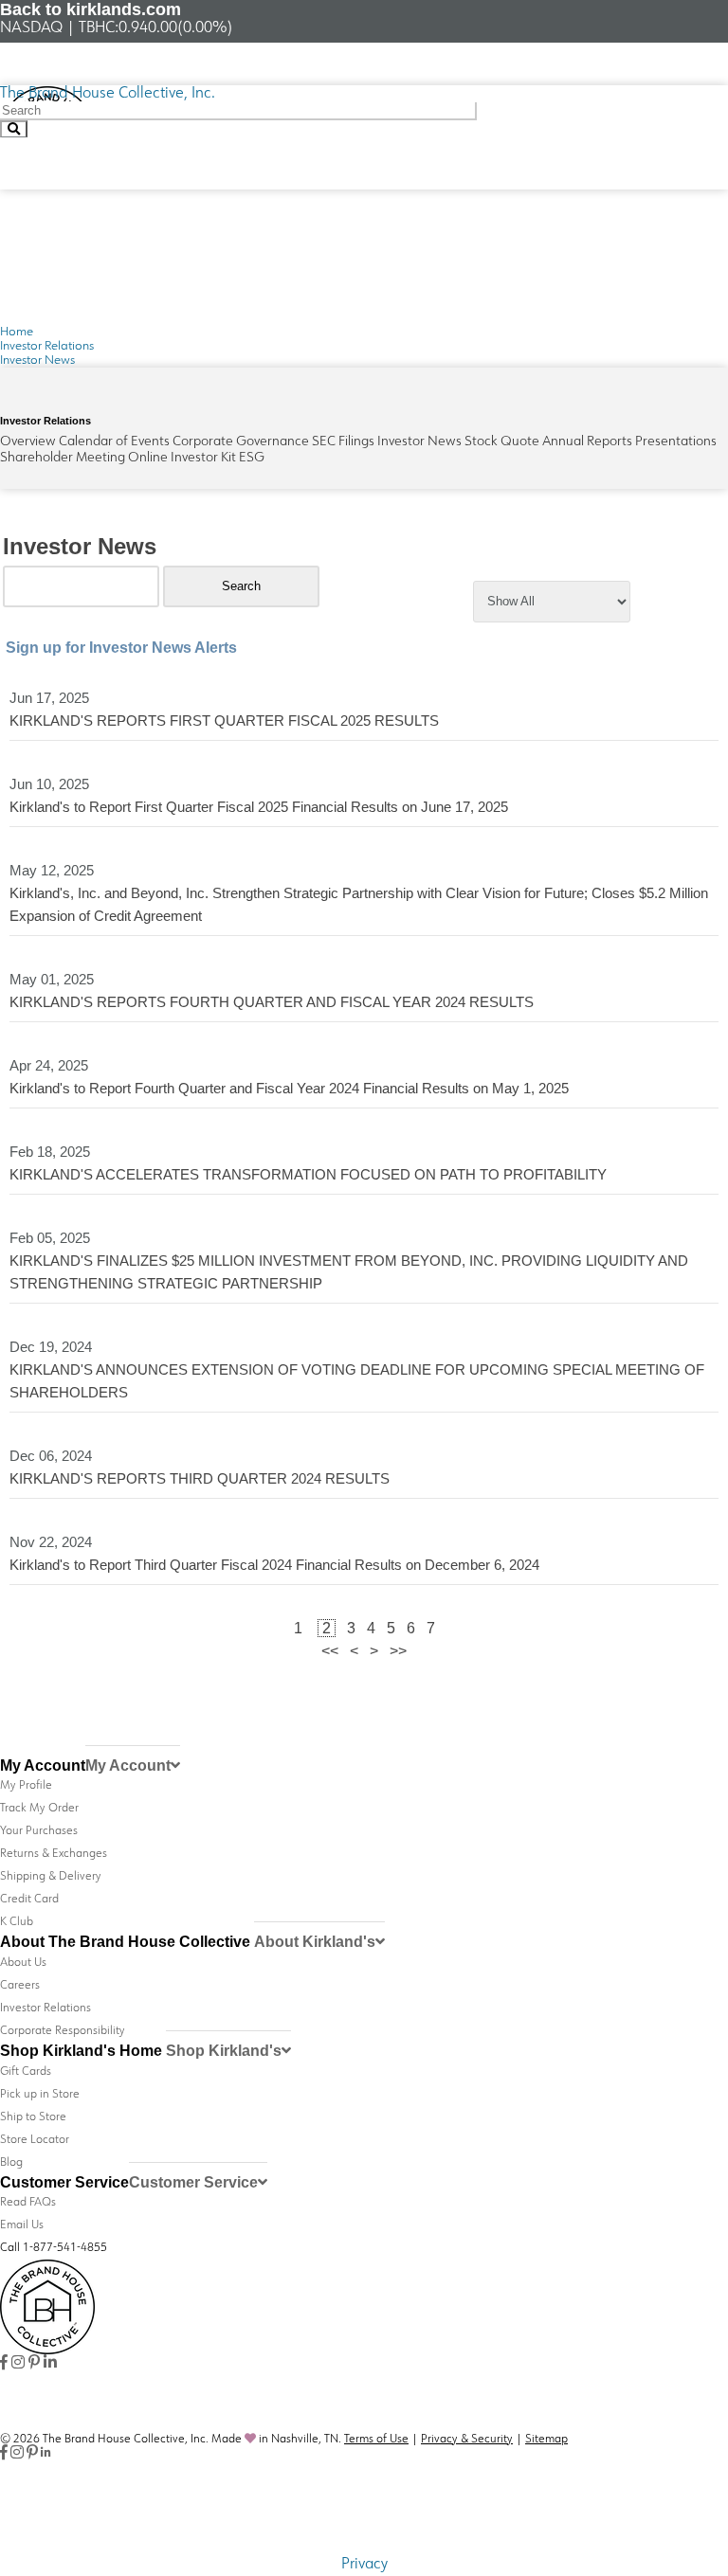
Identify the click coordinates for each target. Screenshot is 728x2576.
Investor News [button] (37, 360)
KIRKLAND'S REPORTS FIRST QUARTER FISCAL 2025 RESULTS (224, 721)
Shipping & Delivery (51, 1877)
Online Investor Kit (182, 458)
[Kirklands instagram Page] (18, 2364)
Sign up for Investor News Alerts (121, 648)
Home (17, 332)
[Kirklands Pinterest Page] (34, 2364)
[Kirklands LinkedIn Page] (50, 2364)
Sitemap (546, 2440)
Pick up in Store (40, 2095)
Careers (20, 1986)
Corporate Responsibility (63, 2031)
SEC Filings (343, 442)
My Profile (26, 1786)
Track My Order (39, 1809)
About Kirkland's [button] (315, 1942)
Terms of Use (376, 2440)
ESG (252, 458)
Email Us (22, 2225)
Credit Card (29, 1900)
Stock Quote (502, 442)
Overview (28, 442)
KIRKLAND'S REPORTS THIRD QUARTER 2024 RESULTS (200, 1478)
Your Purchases (39, 1831)
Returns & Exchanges (54, 1854)
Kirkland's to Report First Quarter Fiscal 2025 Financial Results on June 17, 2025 (259, 807)
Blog (11, 2163)
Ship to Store (33, 2117)
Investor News (419, 442)
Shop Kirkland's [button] (224, 2051)
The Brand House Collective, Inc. (108, 94)
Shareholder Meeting (63, 458)
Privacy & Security (467, 2440)
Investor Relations (47, 346)
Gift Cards (26, 2072)
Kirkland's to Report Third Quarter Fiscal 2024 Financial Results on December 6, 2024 (274, 1565)
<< (330, 1651)
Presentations (676, 442)
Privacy (364, 2565)
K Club (17, 1922)
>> (398, 1651)
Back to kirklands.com (91, 9)
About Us (23, 1963)
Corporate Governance (241, 442)
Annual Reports (587, 442)
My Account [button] (128, 1765)
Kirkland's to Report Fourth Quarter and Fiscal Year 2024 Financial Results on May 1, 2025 (289, 1088)
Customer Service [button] (193, 2182)
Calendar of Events (114, 442)
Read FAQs (28, 2203)
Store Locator (35, 2140)
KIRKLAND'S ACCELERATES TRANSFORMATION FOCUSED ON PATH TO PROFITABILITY (308, 1174)
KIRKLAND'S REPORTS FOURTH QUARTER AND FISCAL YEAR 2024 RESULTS (272, 1002)
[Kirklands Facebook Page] (4, 2364)
